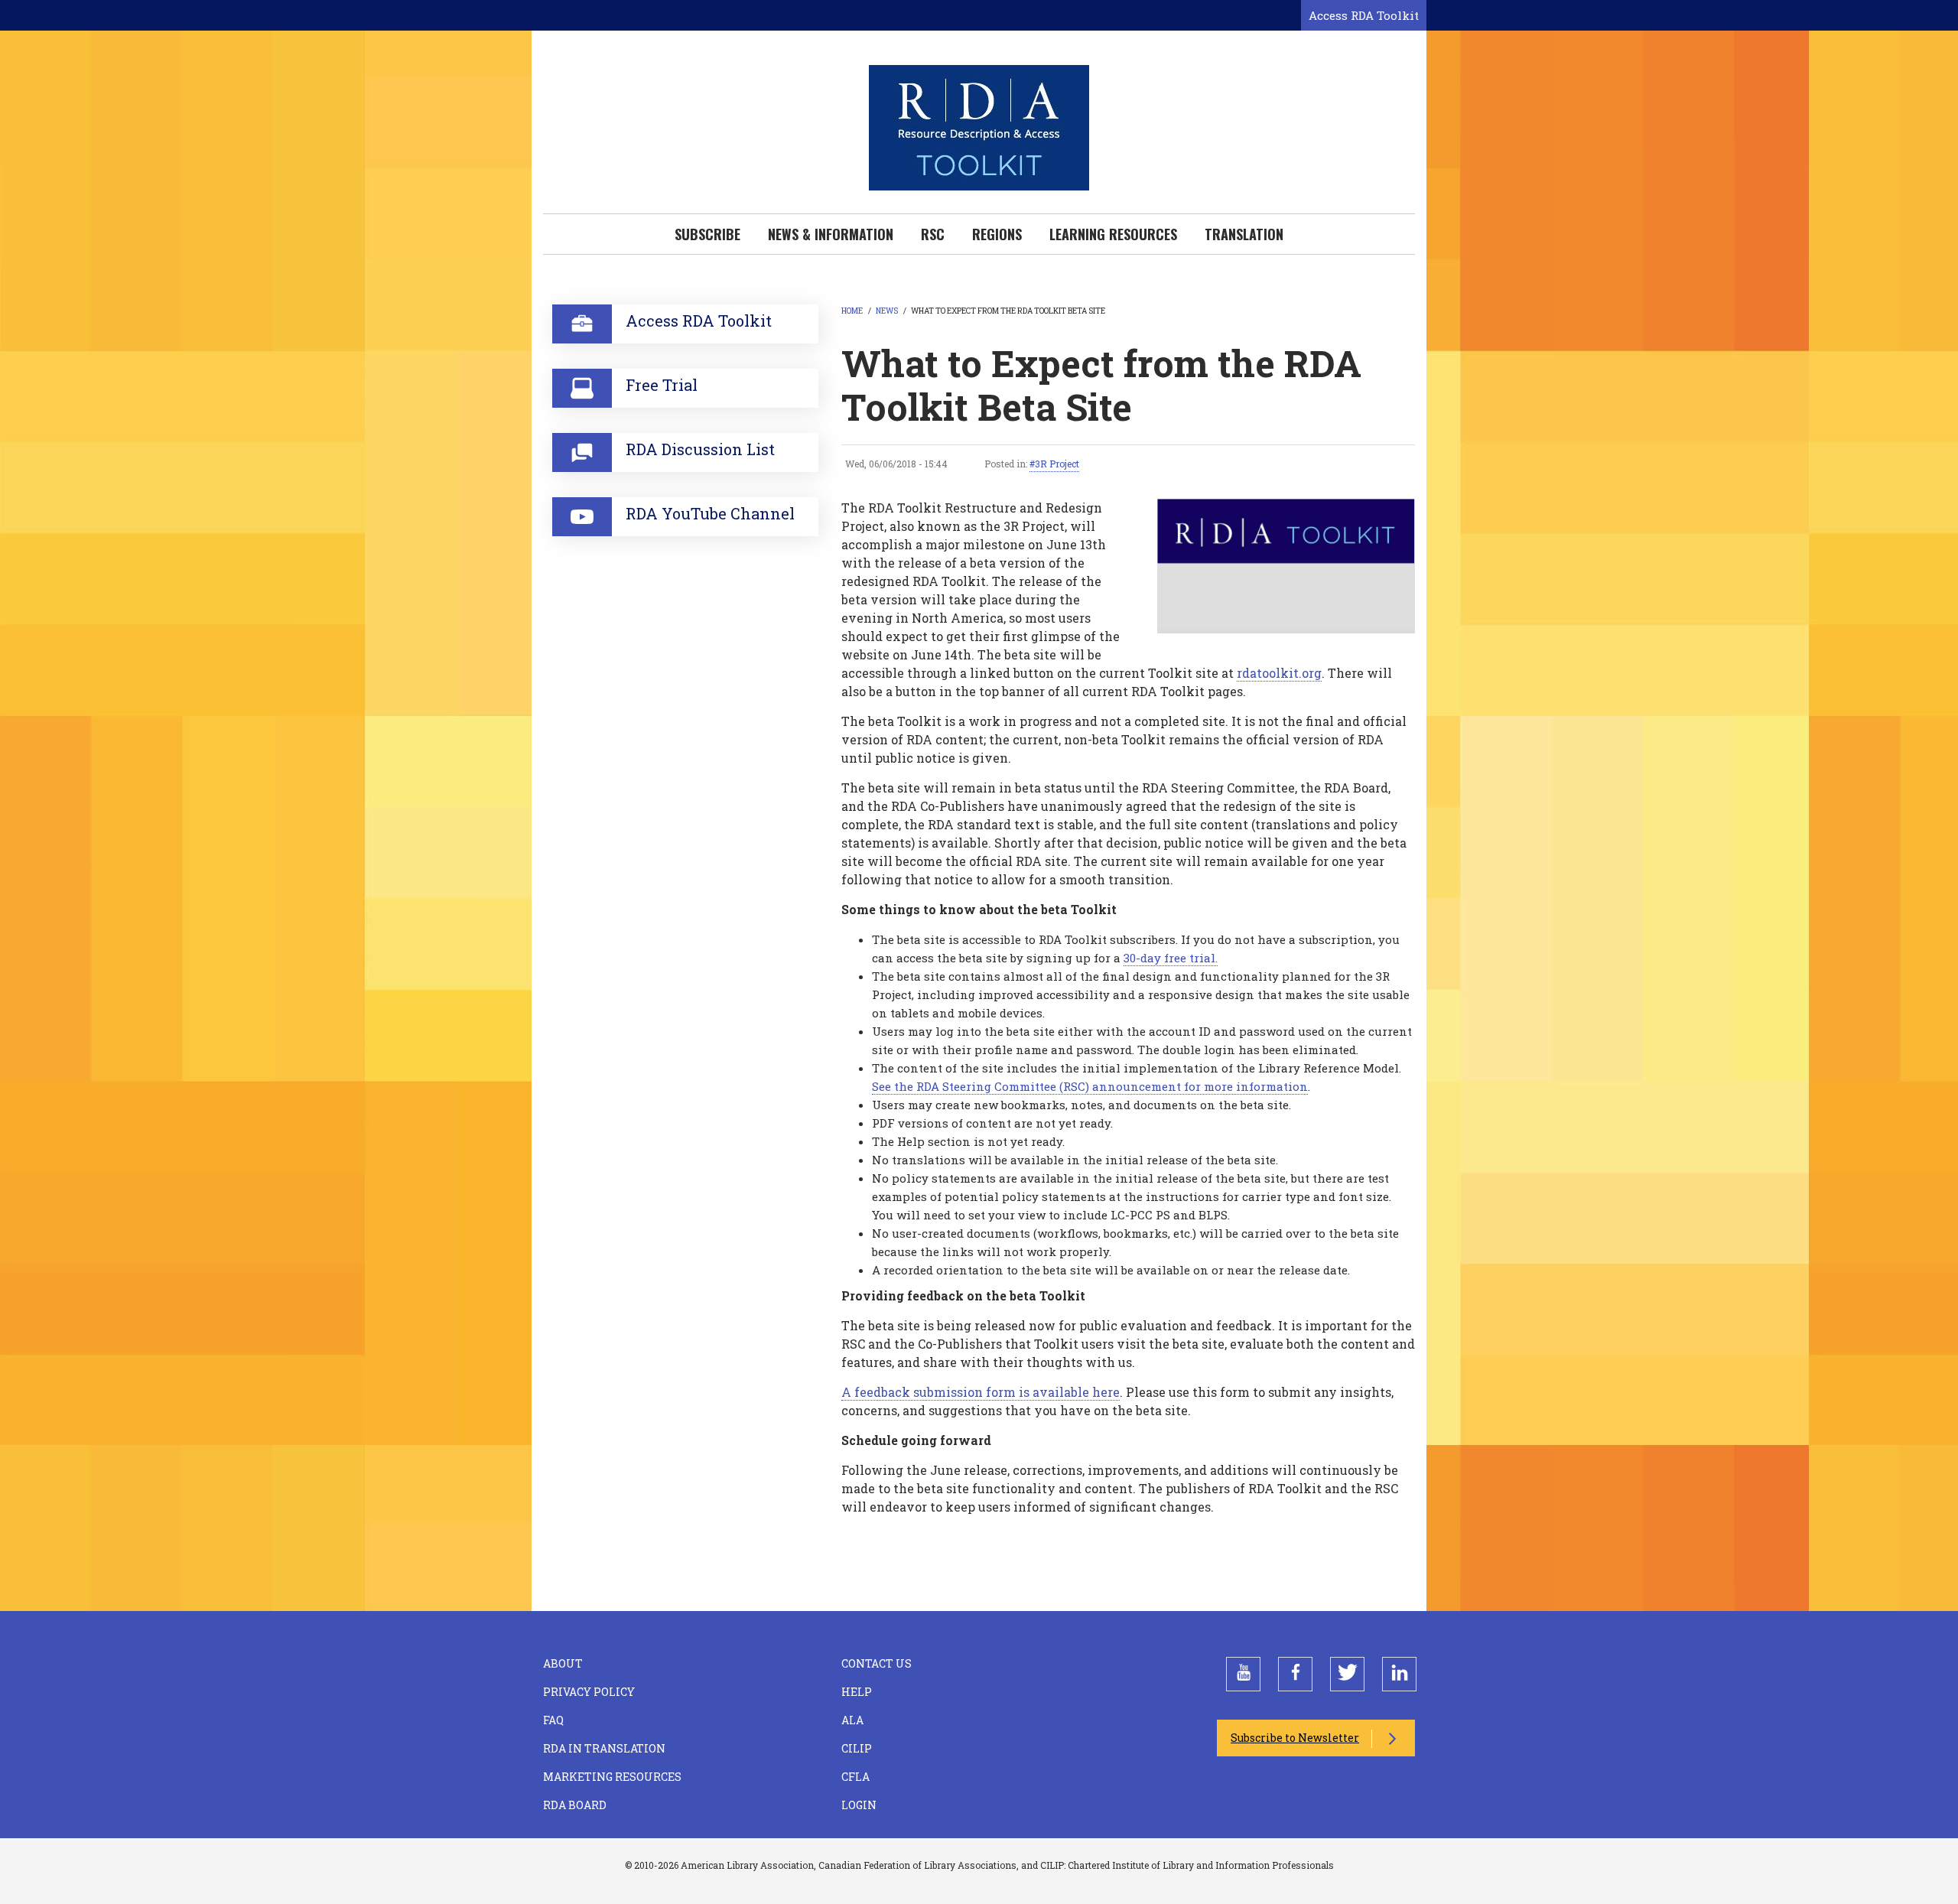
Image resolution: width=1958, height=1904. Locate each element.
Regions (997, 234)
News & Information (831, 234)
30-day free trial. (1171, 958)
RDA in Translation (604, 1748)
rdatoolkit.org (1279, 673)
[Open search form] (1286, 16)
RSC (933, 234)
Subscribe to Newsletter (1295, 1738)
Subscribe (707, 234)
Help (857, 1692)
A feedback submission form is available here (981, 1392)
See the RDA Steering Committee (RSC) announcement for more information (1090, 1086)
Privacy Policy (589, 1692)
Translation (1244, 234)
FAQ (553, 1720)
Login (859, 1805)
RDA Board (575, 1805)
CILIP (857, 1748)
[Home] (979, 126)
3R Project (1057, 464)
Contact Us (877, 1663)
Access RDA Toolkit (1364, 15)
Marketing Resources (612, 1777)
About (563, 1663)
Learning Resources (1113, 234)
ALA (852, 1720)
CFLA (855, 1777)
